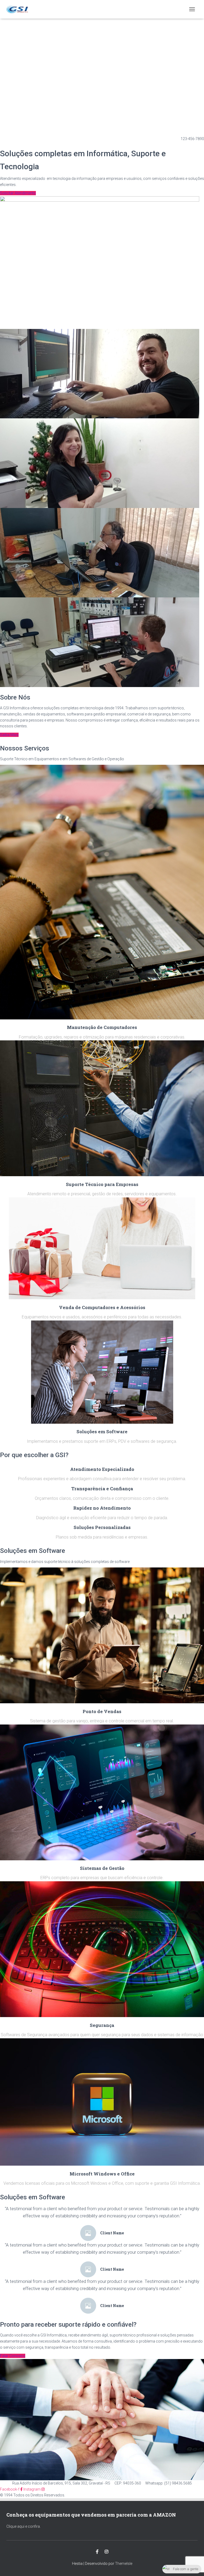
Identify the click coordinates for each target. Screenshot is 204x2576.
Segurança (102, 2025)
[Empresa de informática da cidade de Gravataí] (19, 9)
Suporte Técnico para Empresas (102, 1184)
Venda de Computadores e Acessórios (102, 1307)
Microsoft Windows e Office (102, 2174)
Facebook (97, 2552)
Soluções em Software (102, 1432)
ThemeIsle (124, 2564)
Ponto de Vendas (102, 1711)
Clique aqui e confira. (24, 2526)
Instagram (107, 2552)
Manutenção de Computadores (102, 1027)
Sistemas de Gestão (102, 1868)
